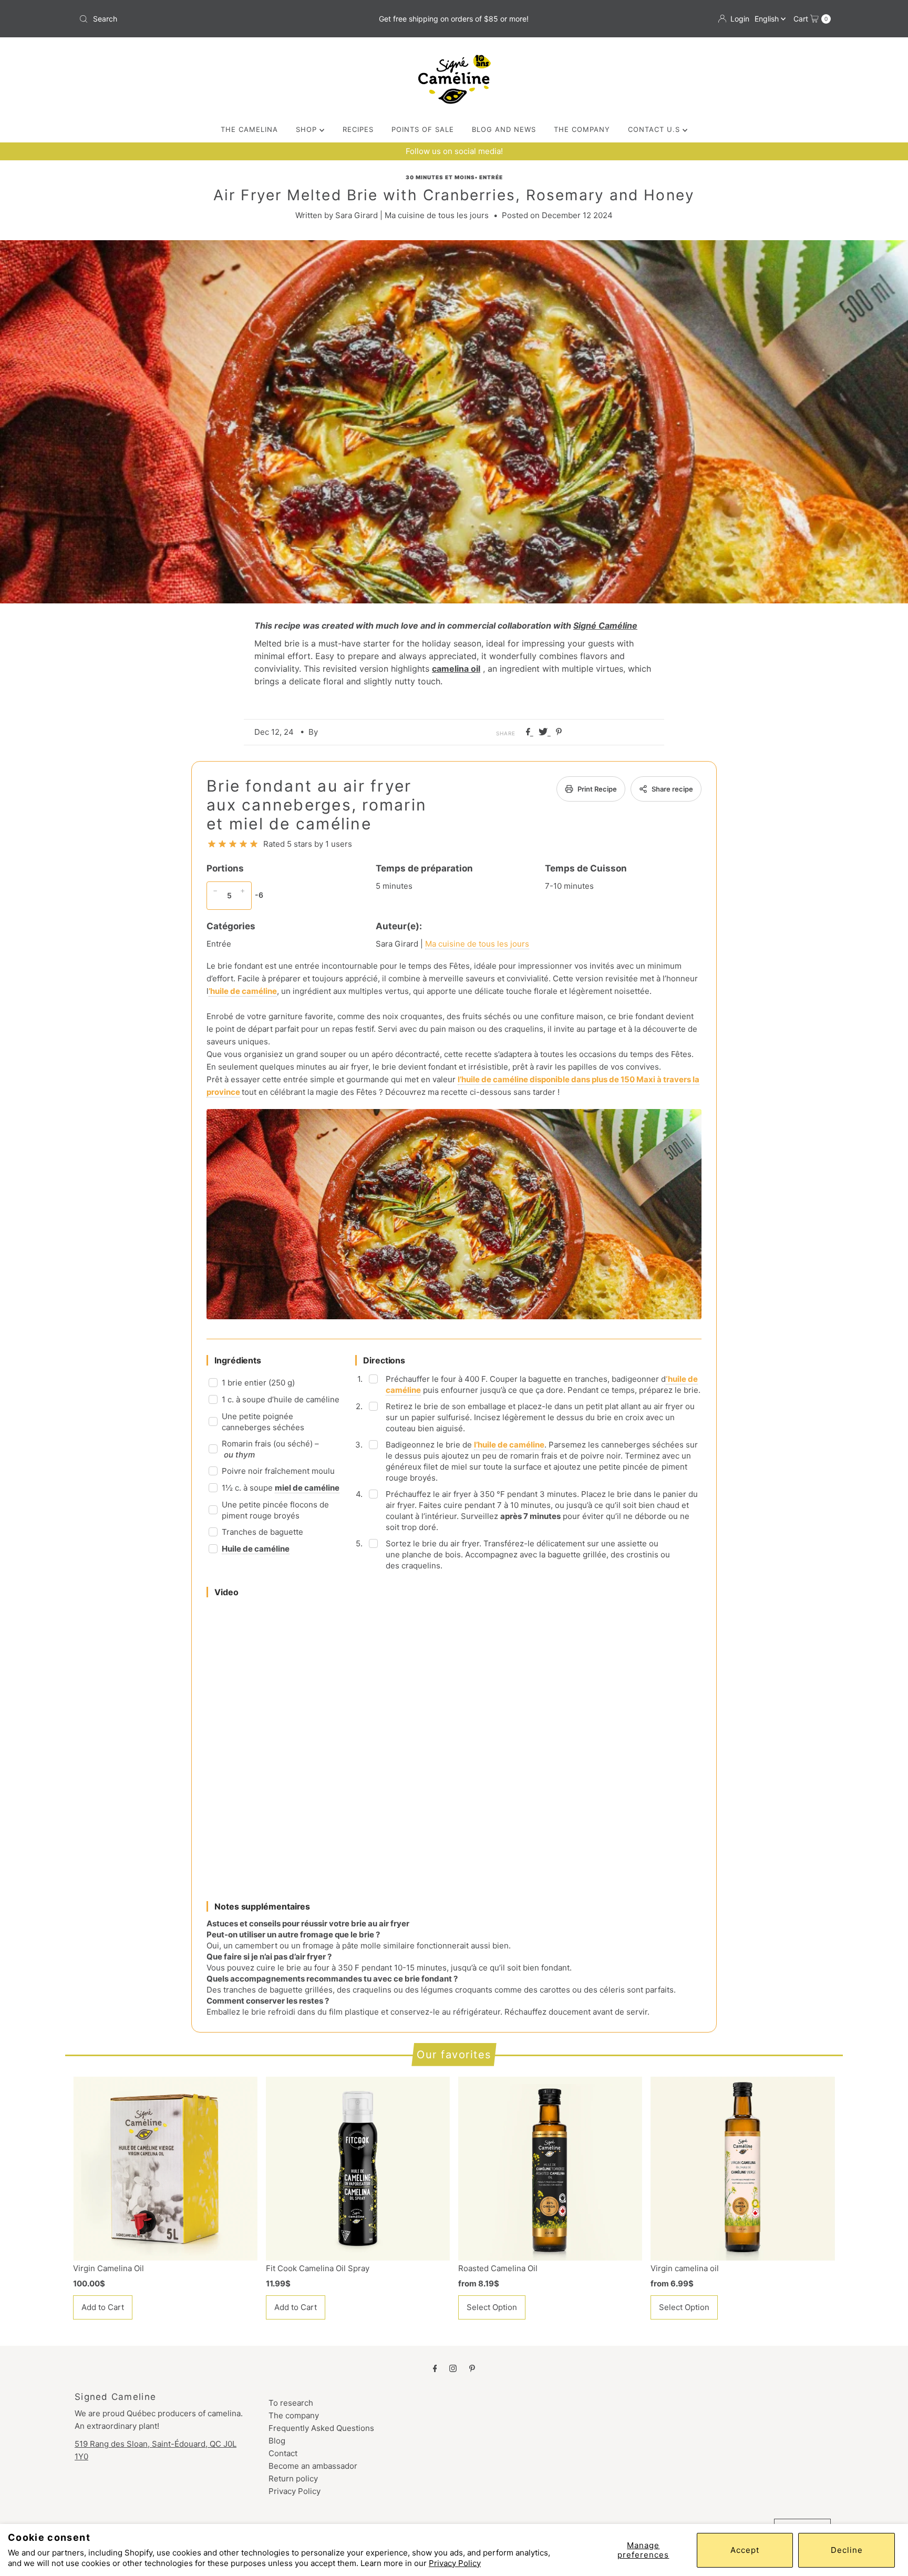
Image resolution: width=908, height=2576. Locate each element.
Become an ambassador (313, 2466)
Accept (745, 2550)
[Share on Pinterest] (559, 732)
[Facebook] (435, 2368)
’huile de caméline (243, 991)
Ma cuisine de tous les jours (477, 944)
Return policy (293, 2478)
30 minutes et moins (440, 177)
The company (294, 2415)
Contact (283, 2453)
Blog (277, 2441)
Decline (847, 2550)
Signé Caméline (605, 625)
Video (226, 1592)
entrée (491, 177)
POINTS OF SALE (423, 129)
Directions (384, 1360)
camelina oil (456, 669)
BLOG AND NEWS (504, 129)
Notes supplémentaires (262, 1906)
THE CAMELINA (249, 129)
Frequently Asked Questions (321, 2428)
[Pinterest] (472, 2368)
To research (291, 2403)
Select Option (492, 2307)
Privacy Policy (455, 2563)
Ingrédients (238, 1360)
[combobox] (198, 19)
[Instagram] (453, 2368)
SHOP (308, 129)
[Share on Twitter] (545, 732)
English (768, 19)
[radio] (212, 844)
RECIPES (358, 129)
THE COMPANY (582, 129)
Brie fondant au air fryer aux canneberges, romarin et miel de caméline (317, 805)
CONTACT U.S (655, 129)
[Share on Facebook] (530, 732)
